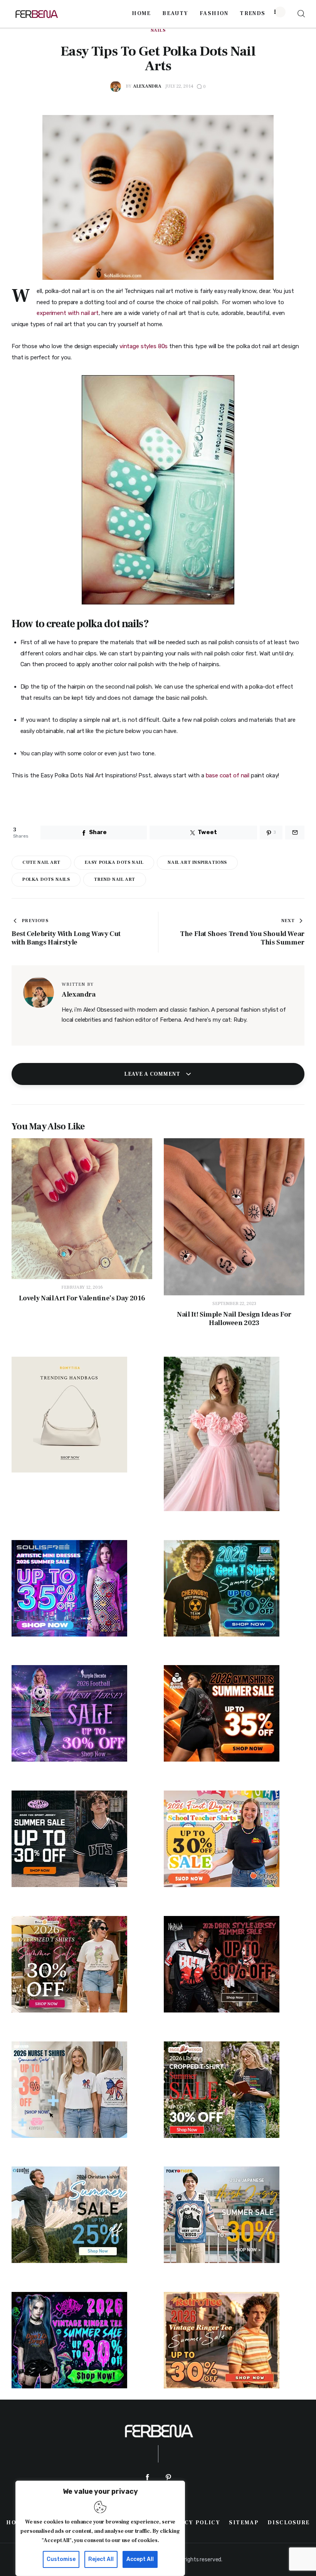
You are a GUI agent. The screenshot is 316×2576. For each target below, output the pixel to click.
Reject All (101, 2559)
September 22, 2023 (234, 1304)
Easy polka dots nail (114, 862)
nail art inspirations (197, 862)
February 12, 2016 (82, 1287)
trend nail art (114, 879)
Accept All (140, 2559)
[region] (100, 2528)
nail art (76, 731)
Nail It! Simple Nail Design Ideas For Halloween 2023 (234, 1319)
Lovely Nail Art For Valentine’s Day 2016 (82, 1298)
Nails (158, 30)
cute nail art (41, 862)
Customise (61, 2559)
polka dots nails (46, 879)
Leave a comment (153, 1074)
